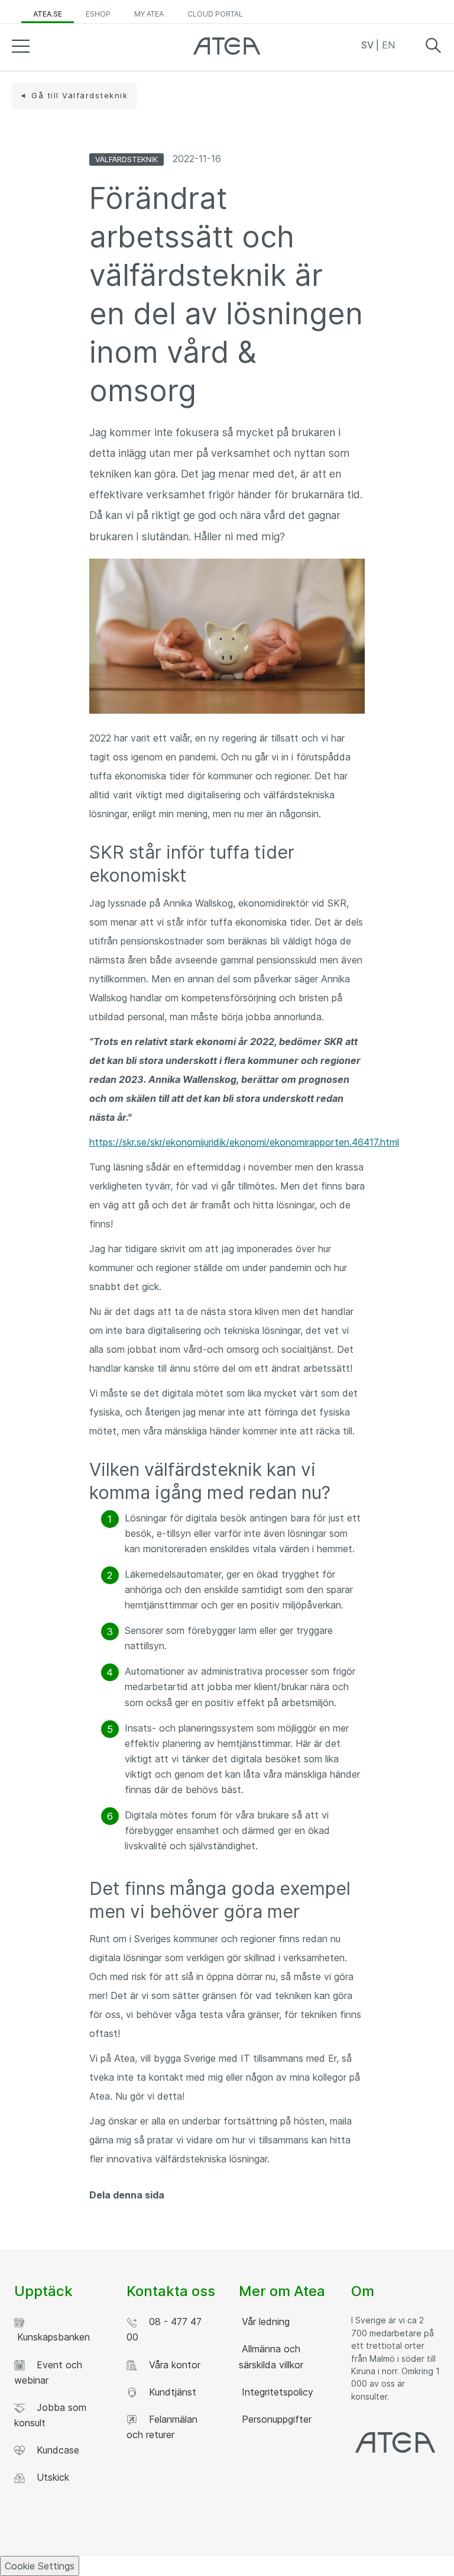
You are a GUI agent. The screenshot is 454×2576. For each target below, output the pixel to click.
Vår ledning (264, 2322)
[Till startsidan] (227, 49)
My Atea (149, 14)
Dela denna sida (127, 2195)
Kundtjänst (170, 2392)
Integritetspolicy (276, 2392)
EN (388, 45)
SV (369, 45)
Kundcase (55, 2450)
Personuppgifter (275, 2419)
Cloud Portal (215, 14)
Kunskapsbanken (52, 2337)
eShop (98, 14)
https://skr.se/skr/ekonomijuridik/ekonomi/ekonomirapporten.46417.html (244, 1142)
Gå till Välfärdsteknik (80, 95)
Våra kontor (172, 2365)
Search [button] (433, 46)
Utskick (50, 2477)
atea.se (48, 14)
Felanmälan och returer (162, 2427)
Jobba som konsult (50, 2415)
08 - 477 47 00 (164, 2329)
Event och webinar (48, 2372)
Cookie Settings (40, 2566)
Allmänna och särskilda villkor (271, 2356)
